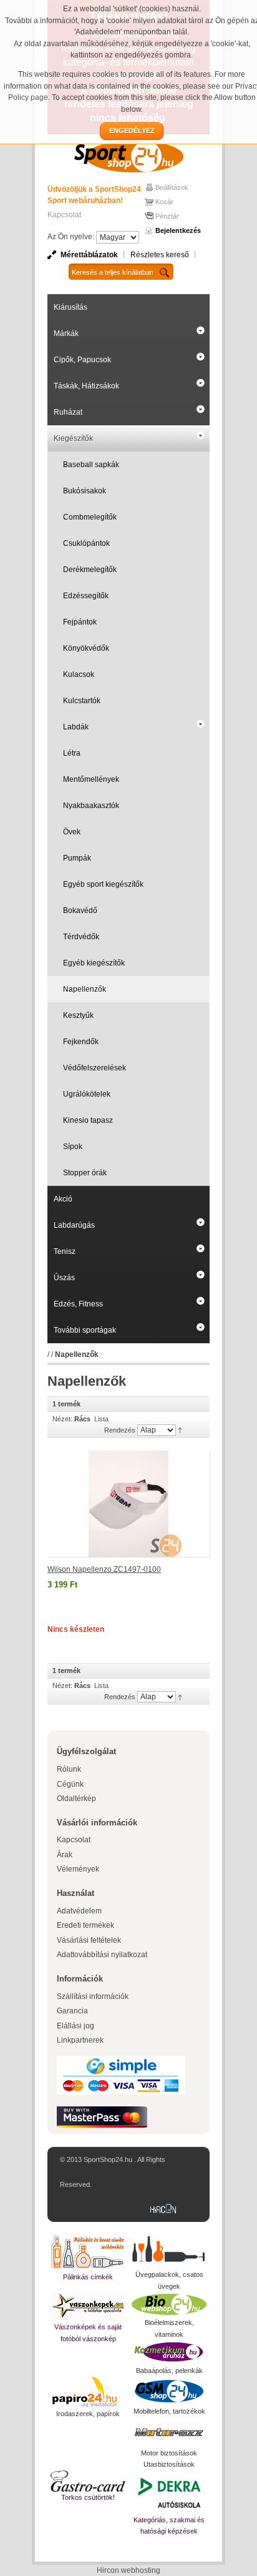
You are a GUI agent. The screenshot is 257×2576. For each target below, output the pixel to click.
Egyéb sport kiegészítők (103, 884)
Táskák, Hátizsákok (86, 386)
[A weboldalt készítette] (166, 2209)
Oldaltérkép (76, 1799)
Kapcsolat (64, 215)
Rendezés (120, 1430)
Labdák (76, 727)
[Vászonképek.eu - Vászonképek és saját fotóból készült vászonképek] (88, 2307)
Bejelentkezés (178, 230)
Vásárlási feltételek (89, 1940)
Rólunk (69, 1769)
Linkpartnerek (80, 2040)
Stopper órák (85, 1173)
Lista (101, 1419)
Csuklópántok (86, 543)
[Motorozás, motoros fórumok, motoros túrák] (169, 2432)
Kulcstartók (82, 701)
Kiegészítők (73, 438)
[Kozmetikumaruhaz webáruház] (169, 2352)
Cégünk (70, 1784)
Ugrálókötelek (87, 1094)
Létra (72, 753)
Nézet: (62, 1419)
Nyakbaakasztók (91, 806)
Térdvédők (81, 937)
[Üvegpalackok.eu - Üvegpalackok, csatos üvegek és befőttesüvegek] (169, 2251)
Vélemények (78, 1869)
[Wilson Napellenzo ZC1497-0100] (129, 1504)
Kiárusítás (70, 307)
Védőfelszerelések (95, 1068)
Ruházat (68, 412)
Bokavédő (80, 910)
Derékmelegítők (90, 570)
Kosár (164, 202)
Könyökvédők (86, 648)
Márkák (66, 333)
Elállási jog (75, 2026)
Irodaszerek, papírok (88, 2414)
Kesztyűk (78, 1015)
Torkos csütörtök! (88, 2497)
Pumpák (77, 858)
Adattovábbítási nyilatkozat (102, 1955)
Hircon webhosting (128, 2570)
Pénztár (167, 216)
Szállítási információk (93, 1996)
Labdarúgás (74, 1225)
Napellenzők (85, 989)
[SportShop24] (128, 156)
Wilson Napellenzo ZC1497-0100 (104, 1569)
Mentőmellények (91, 779)
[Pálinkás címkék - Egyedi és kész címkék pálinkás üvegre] (88, 2252)
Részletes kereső (160, 255)
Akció (63, 1199)
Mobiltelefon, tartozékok (169, 2411)
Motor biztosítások (169, 2453)
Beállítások (172, 187)
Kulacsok (79, 674)
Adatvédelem (79, 1911)
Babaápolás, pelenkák (169, 2371)
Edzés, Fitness (78, 1304)
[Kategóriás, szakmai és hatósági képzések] (169, 2492)
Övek (72, 832)
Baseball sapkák (91, 465)
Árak (65, 1855)
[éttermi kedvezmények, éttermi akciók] (88, 2481)
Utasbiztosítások (169, 2464)
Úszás (64, 1278)
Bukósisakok (85, 491)
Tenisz (65, 1251)
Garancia (72, 2011)
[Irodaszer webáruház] (88, 2392)
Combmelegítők (90, 517)
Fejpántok (80, 622)
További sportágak (85, 1330)
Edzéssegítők (86, 596)
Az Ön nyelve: (71, 237)
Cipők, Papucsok (82, 360)
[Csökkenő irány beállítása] (180, 1429)
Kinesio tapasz (88, 1120)
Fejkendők (81, 1042)
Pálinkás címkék (88, 2277)
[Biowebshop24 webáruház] (169, 2304)
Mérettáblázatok (89, 255)
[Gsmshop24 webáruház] (169, 2391)
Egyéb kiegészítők (94, 963)
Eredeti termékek (85, 1925)
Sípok (73, 1147)
